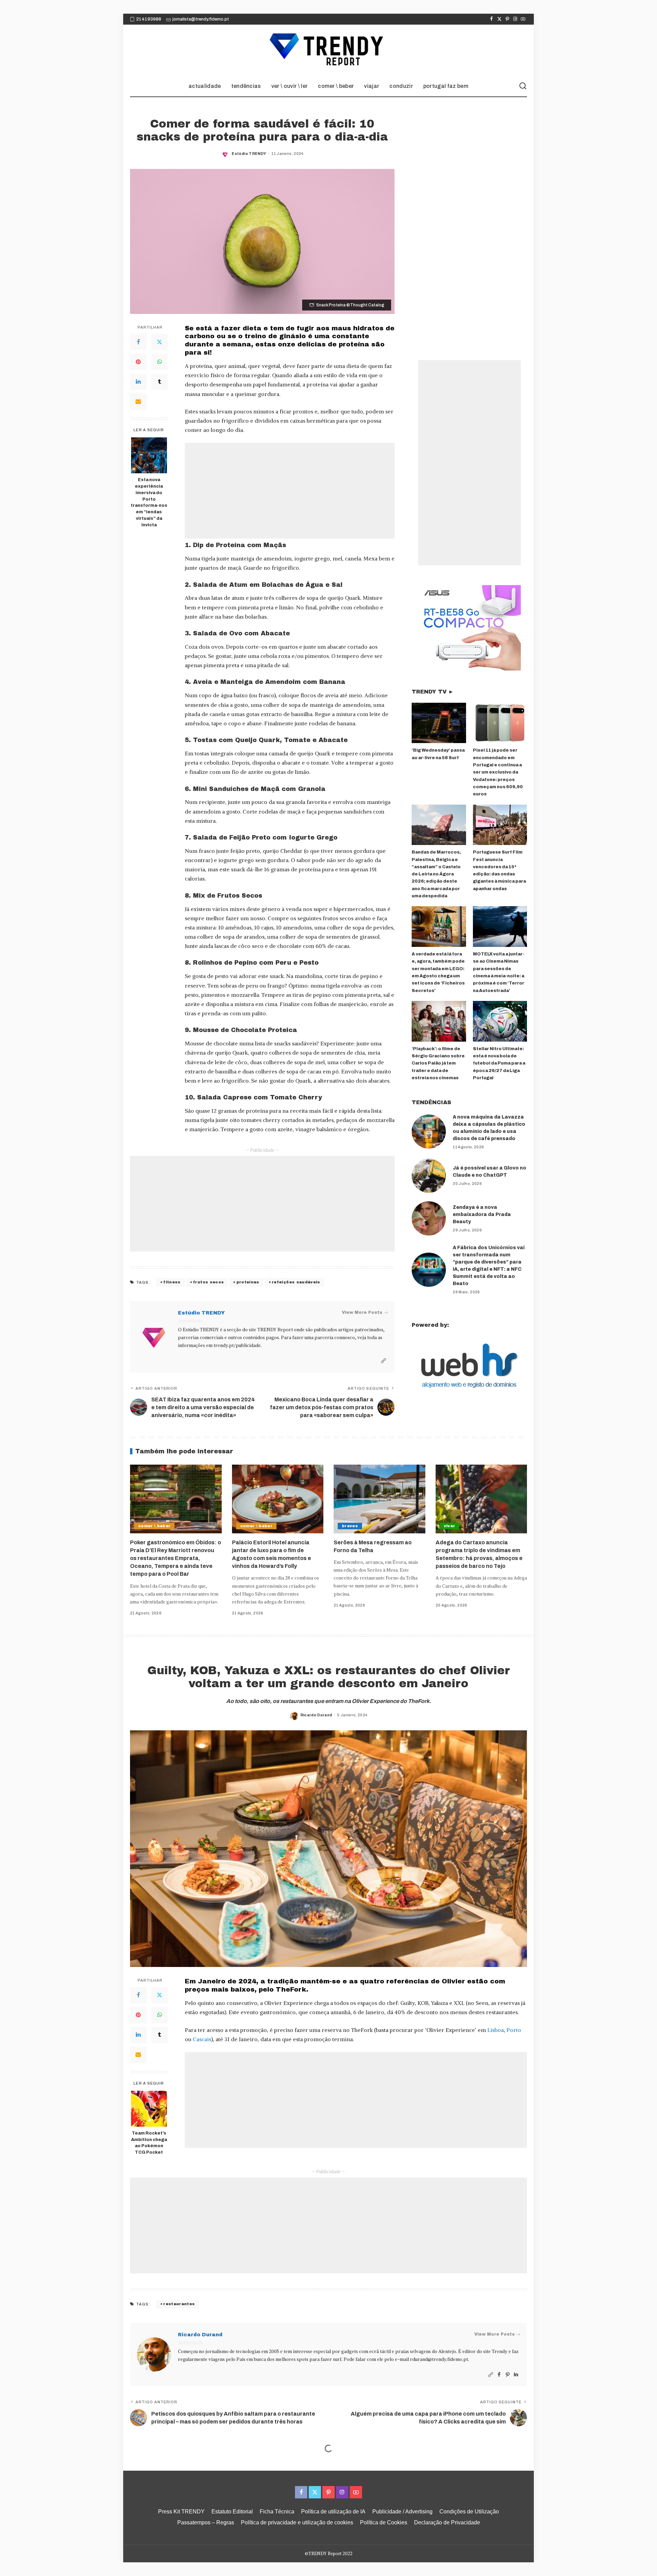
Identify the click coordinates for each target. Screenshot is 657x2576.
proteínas (248, 1282)
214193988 (149, 19)
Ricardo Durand (316, 1715)
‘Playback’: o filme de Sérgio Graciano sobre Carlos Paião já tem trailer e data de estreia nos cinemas (438, 1063)
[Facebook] (492, 19)
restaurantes (179, 2304)
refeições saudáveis (296, 1282)
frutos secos (208, 1282)
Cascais (202, 2039)
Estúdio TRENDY (249, 154)
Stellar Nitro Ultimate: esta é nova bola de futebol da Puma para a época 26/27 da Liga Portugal (499, 1063)
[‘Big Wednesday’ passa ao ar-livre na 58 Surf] (439, 723)
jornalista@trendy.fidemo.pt (201, 19)
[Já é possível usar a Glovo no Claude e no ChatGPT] (429, 1176)
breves (350, 1526)
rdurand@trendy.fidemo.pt (439, 2359)
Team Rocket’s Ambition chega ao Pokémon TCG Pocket (149, 2143)
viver (450, 1526)
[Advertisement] (290, 491)
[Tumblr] (159, 382)
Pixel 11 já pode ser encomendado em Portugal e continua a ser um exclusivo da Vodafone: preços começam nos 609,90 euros (498, 772)
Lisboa (495, 2030)
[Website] (384, 1361)
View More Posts (362, 1312)
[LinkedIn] (138, 382)
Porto (514, 2030)
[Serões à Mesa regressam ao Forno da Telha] (379, 1499)
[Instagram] (515, 19)
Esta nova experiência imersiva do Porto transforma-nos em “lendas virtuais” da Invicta (149, 502)
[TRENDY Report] (328, 50)
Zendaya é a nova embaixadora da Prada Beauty (482, 1214)
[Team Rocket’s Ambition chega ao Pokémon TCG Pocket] (149, 2109)
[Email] (138, 401)
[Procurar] (523, 86)
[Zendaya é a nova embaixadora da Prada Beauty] (429, 1218)
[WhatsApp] (159, 362)
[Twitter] (499, 19)
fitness (172, 1282)
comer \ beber (154, 1526)
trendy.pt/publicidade (237, 1345)
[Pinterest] (507, 19)
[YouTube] (523, 19)
